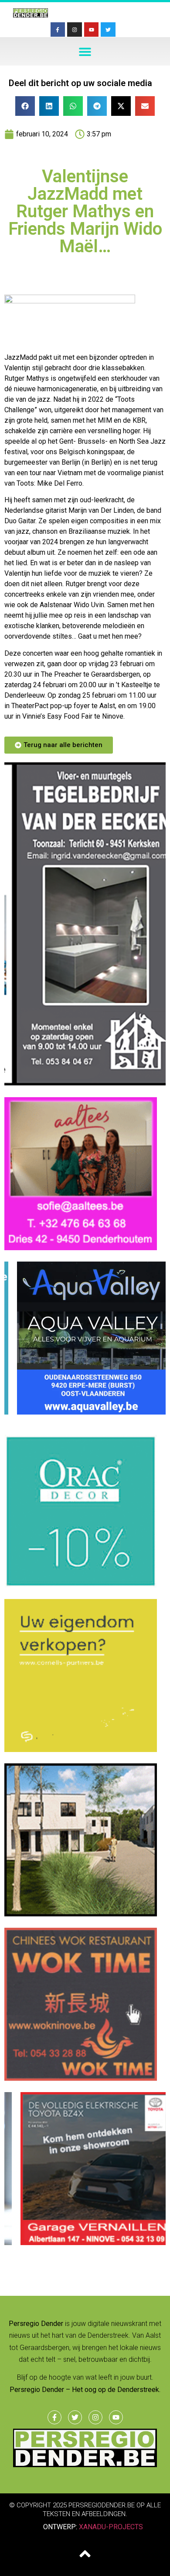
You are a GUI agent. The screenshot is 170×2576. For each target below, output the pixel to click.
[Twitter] (108, 30)
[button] (85, 51)
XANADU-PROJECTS (111, 2527)
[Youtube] (92, 30)
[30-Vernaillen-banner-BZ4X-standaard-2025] (81, 2242)
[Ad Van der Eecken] (85, 1083)
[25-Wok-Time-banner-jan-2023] (81, 2078)
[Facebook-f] (58, 30)
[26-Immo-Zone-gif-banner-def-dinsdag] (81, 1914)
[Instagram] (75, 30)
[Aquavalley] (81, 1412)
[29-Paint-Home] (81, 1585)
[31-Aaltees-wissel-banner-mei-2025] (81, 1248)
